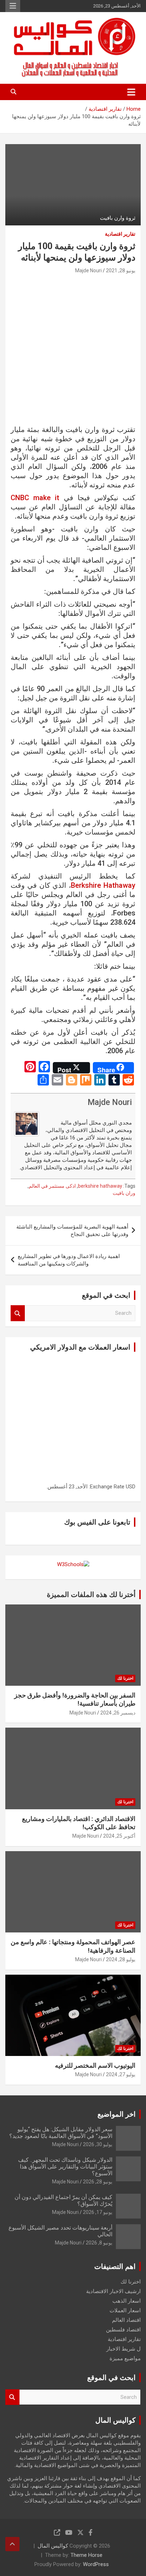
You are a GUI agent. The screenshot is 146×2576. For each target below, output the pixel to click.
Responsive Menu (13, 6)
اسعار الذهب (127, 2301)
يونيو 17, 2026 (98, 2212)
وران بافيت (124, 1193)
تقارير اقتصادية (120, 234)
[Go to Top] (12, 2544)
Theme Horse (86, 2555)
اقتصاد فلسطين (123, 2330)
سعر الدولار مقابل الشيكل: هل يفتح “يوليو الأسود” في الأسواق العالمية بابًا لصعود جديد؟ (61, 2133)
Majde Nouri (88, 270)
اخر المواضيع (117, 2114)
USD (131, 1487)
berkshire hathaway (100, 1186)
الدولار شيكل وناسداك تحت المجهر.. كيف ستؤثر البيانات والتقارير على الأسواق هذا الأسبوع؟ (65, 2167)
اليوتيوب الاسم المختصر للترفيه (95, 2065)
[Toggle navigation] (131, 92)
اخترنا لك (125, 1678)
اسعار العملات (125, 2310)
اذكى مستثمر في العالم (52, 1186)
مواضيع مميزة (125, 2358)
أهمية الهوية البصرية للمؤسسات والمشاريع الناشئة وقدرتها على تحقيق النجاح (72, 1230)
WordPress (96, 2564)
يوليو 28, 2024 (121, 1959)
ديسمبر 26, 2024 (118, 1713)
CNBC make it (35, 498)
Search (18, 1313)
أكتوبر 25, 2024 (119, 1836)
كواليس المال (53, 2546)
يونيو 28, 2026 (98, 2182)
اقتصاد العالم (126, 2320)
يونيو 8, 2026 (99, 2243)
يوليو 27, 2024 (121, 2074)
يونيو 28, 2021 (121, 270)
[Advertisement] (73, 352)
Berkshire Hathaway (103, 885)
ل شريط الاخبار (123, 2349)
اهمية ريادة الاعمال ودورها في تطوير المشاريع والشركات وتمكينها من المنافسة (69, 1260)
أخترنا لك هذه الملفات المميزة (91, 1595)
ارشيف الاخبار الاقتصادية (113, 2291)
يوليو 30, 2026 (98, 2144)
